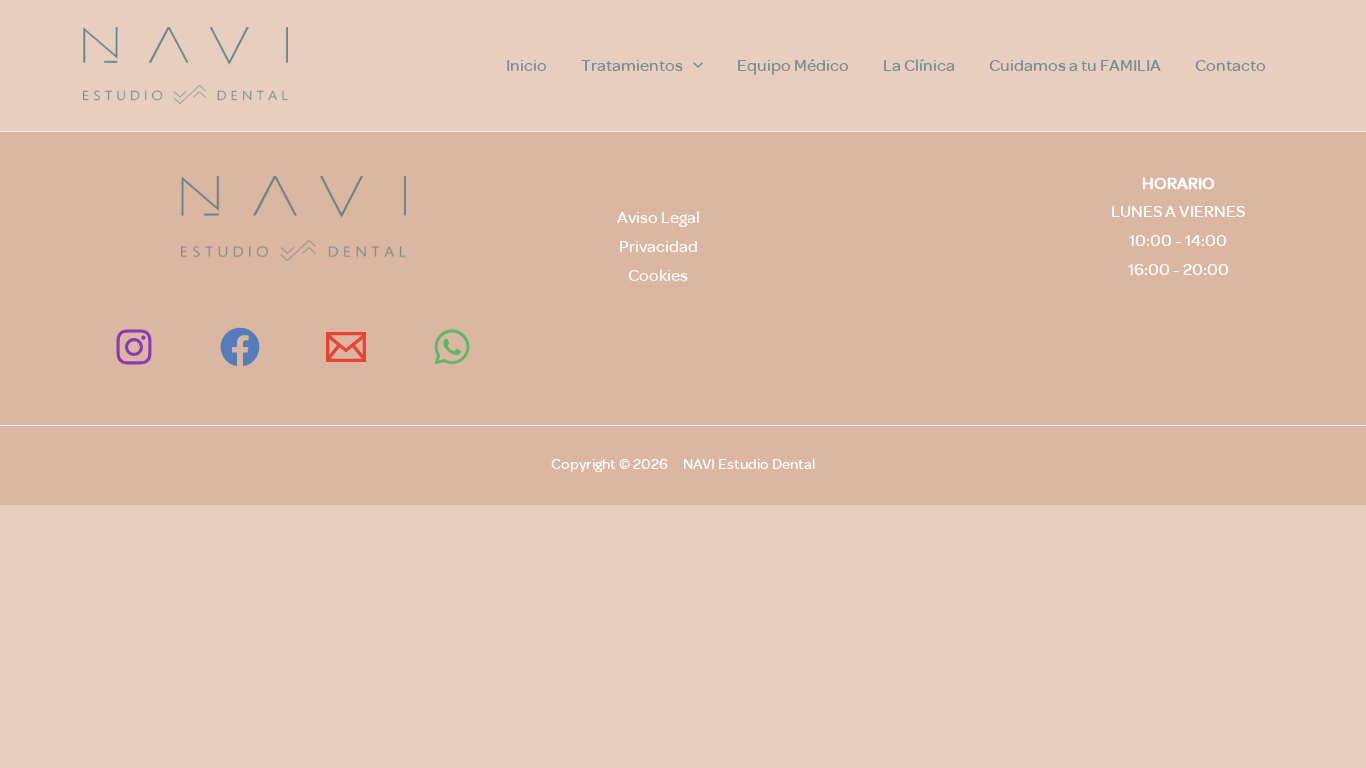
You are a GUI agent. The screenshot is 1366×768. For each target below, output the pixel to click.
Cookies (658, 275)
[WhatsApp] (452, 347)
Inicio (526, 65)
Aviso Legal (658, 217)
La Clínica (919, 65)
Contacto (1230, 65)
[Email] (346, 347)
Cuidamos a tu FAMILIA (1075, 65)
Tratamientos (632, 65)
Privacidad (658, 246)
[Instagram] (134, 347)
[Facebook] (240, 347)
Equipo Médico (793, 65)
